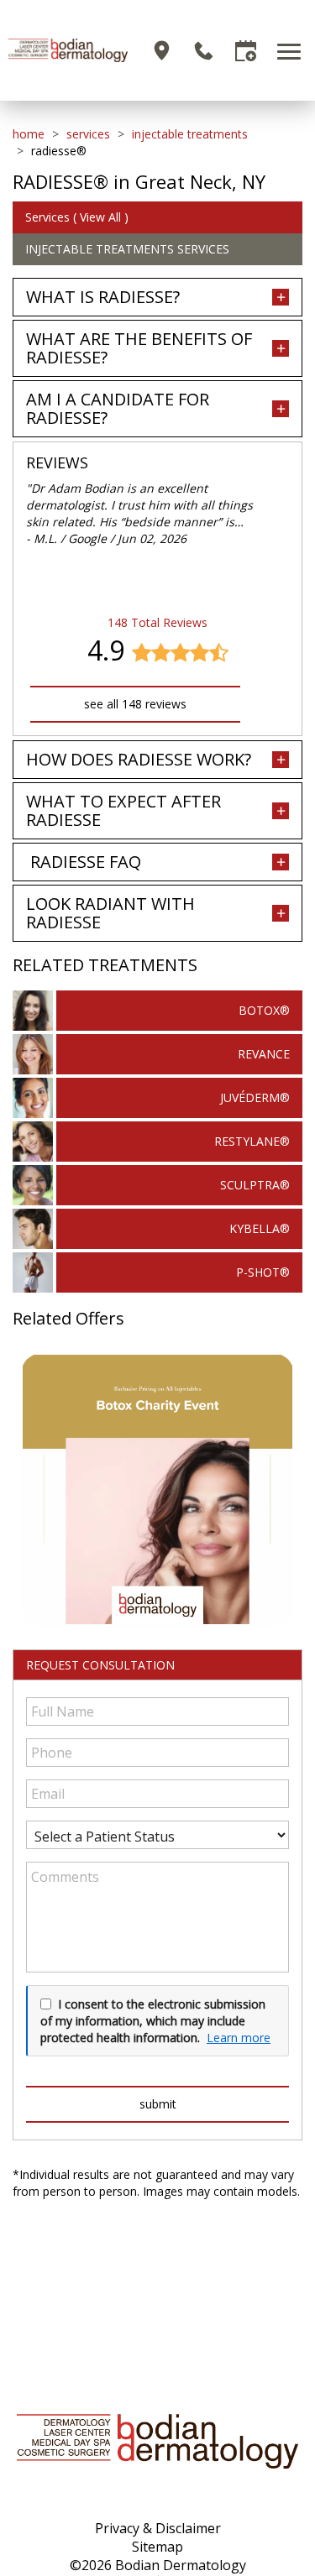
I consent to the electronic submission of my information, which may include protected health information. (153, 2020)
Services (88, 134)
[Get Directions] (162, 51)
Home (29, 134)
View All (100, 217)
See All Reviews (135, 704)
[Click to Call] (204, 51)
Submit (158, 2104)
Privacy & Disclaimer (158, 2528)
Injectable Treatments (190, 134)
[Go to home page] (68, 50)
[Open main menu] (292, 51)
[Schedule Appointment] (246, 51)
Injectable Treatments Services (127, 249)
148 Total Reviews (157, 622)
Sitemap (157, 2547)
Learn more (239, 2038)
